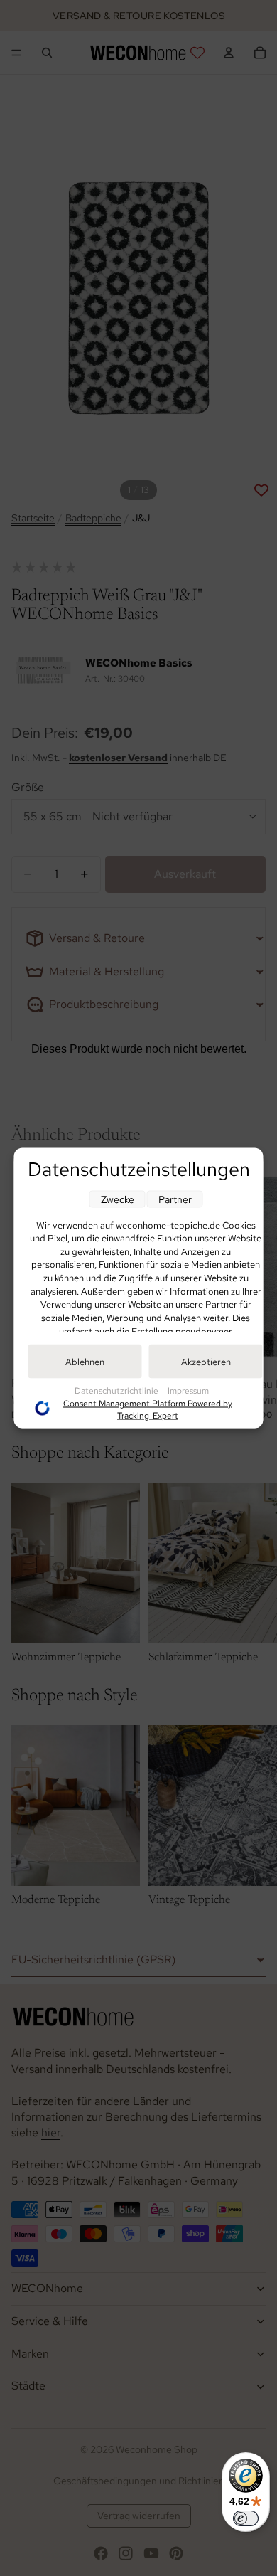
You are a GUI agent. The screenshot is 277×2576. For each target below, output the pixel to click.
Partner (175, 1199)
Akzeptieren (206, 1361)
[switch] (246, 2518)
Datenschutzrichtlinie (118, 1390)
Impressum (188, 1390)
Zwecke (118, 1199)
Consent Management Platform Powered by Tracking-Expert (148, 1409)
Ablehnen (85, 1361)
